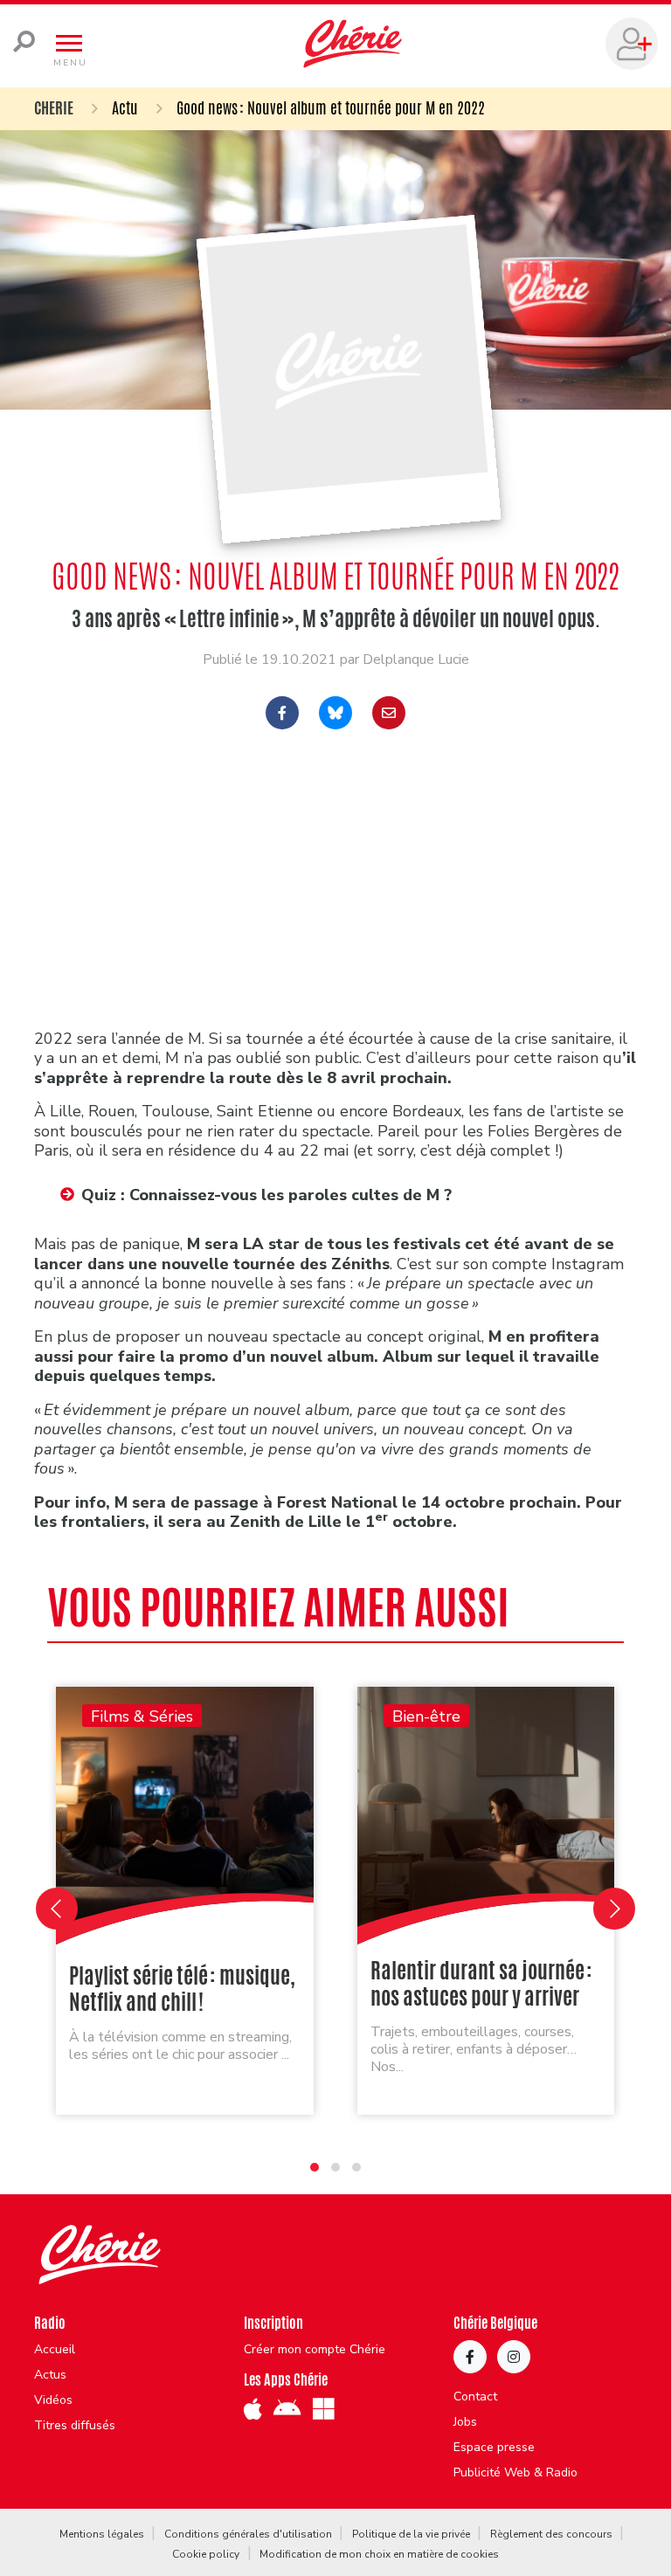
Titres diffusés (75, 2426)
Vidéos (53, 2400)
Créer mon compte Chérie (315, 2350)
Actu (125, 107)
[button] (315, 2167)
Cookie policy (206, 2554)
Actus (50, 2375)
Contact (475, 2397)
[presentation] (57, 1909)
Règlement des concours (551, 2534)
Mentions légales (102, 2534)
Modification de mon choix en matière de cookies (379, 2554)
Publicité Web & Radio (515, 2473)
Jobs (465, 2422)
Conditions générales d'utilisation (248, 2534)
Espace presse (494, 2448)
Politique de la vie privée (411, 2534)
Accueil (55, 2350)
